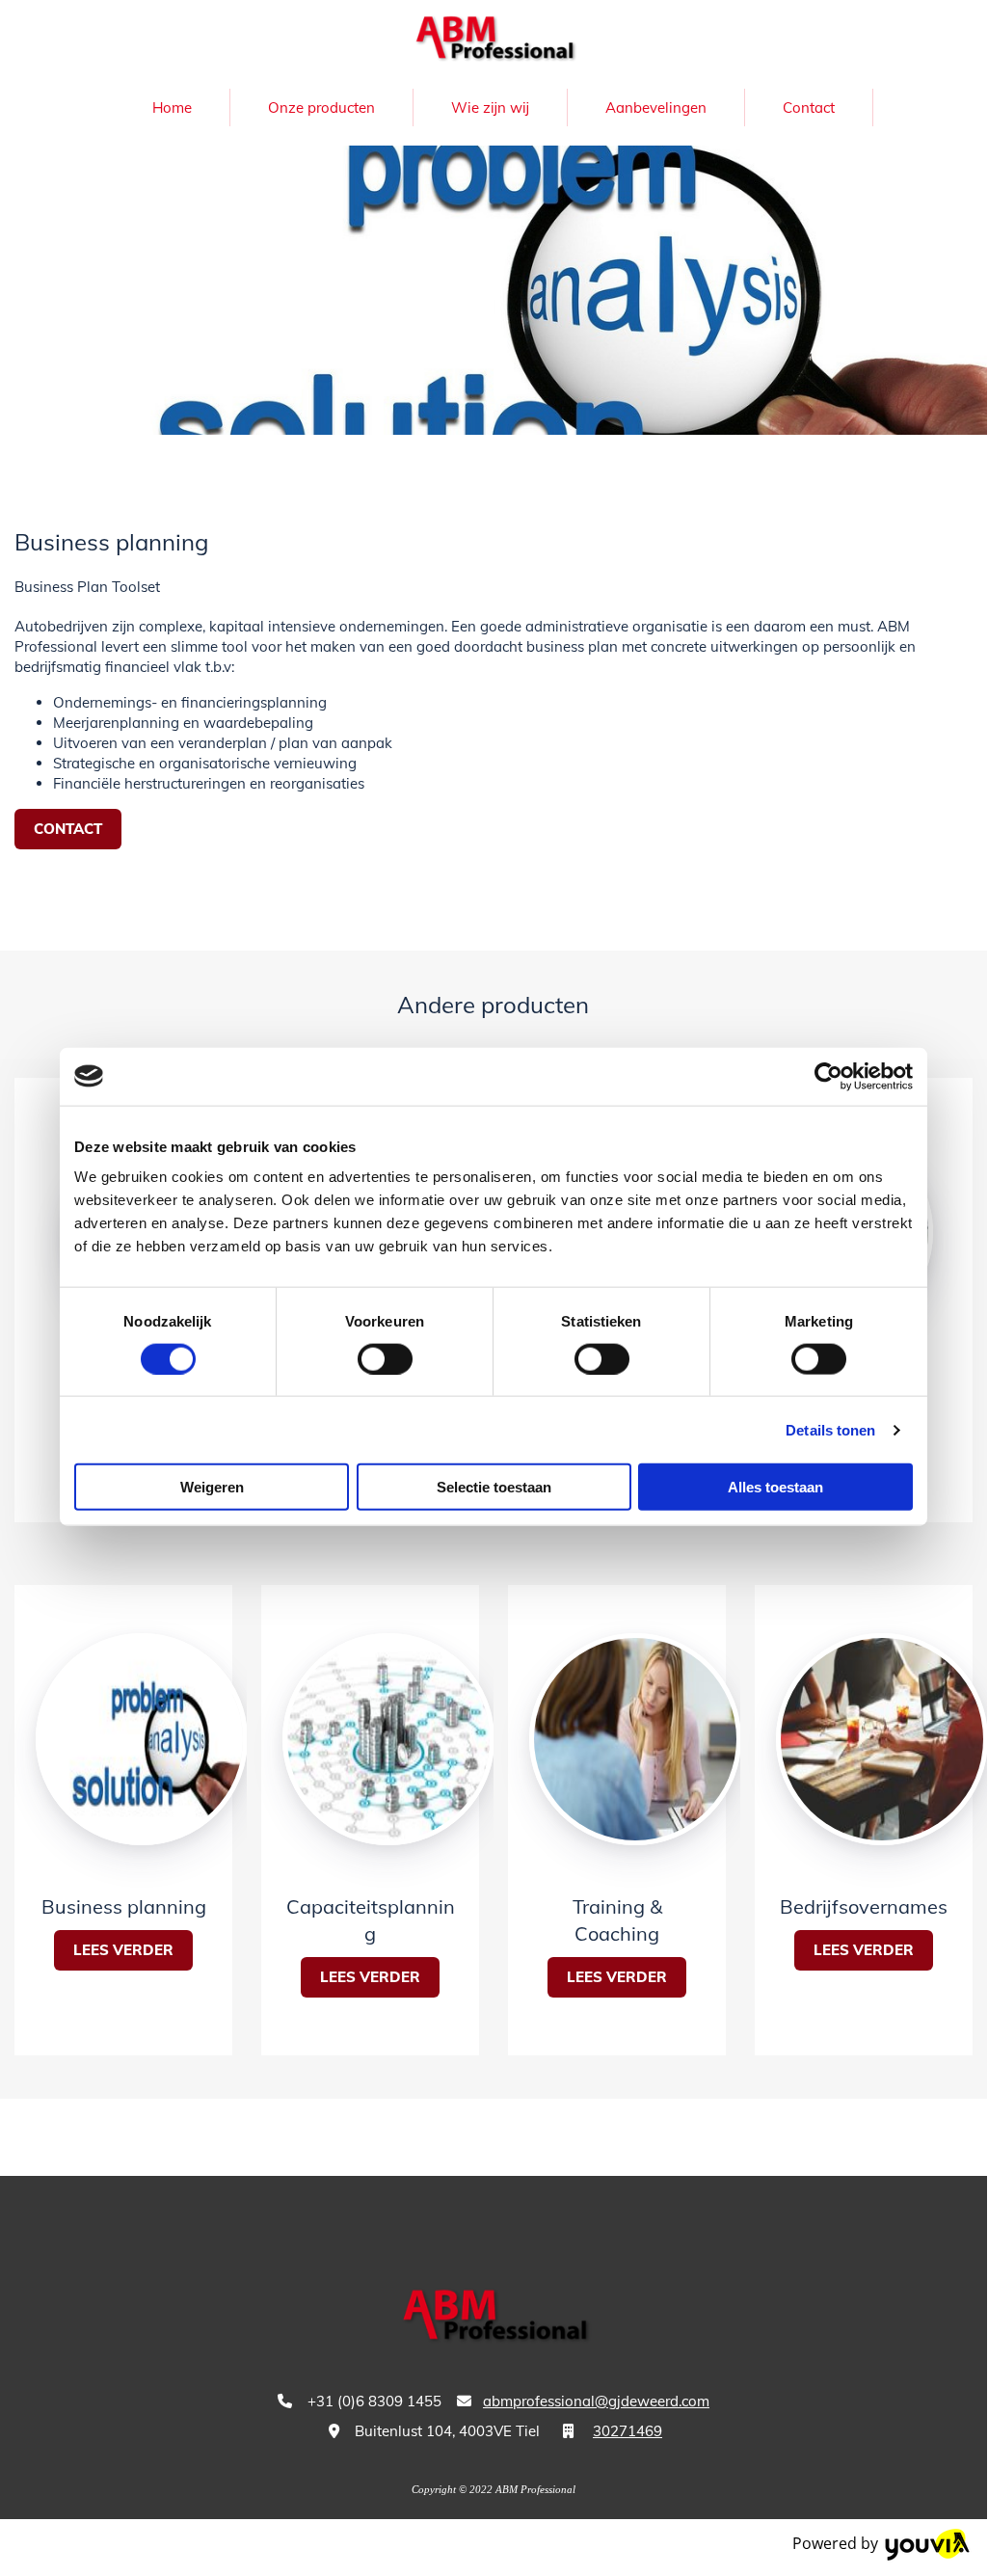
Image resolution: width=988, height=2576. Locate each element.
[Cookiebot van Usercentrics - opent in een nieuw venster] (828, 1076)
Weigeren (212, 1487)
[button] (68, 830)
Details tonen (830, 1429)
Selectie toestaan (494, 1487)
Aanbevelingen (656, 107)
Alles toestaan (775, 1487)
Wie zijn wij (490, 107)
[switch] (385, 1358)
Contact (809, 107)
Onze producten (321, 107)
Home (172, 107)
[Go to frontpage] (494, 40)
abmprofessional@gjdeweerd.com (596, 2401)
